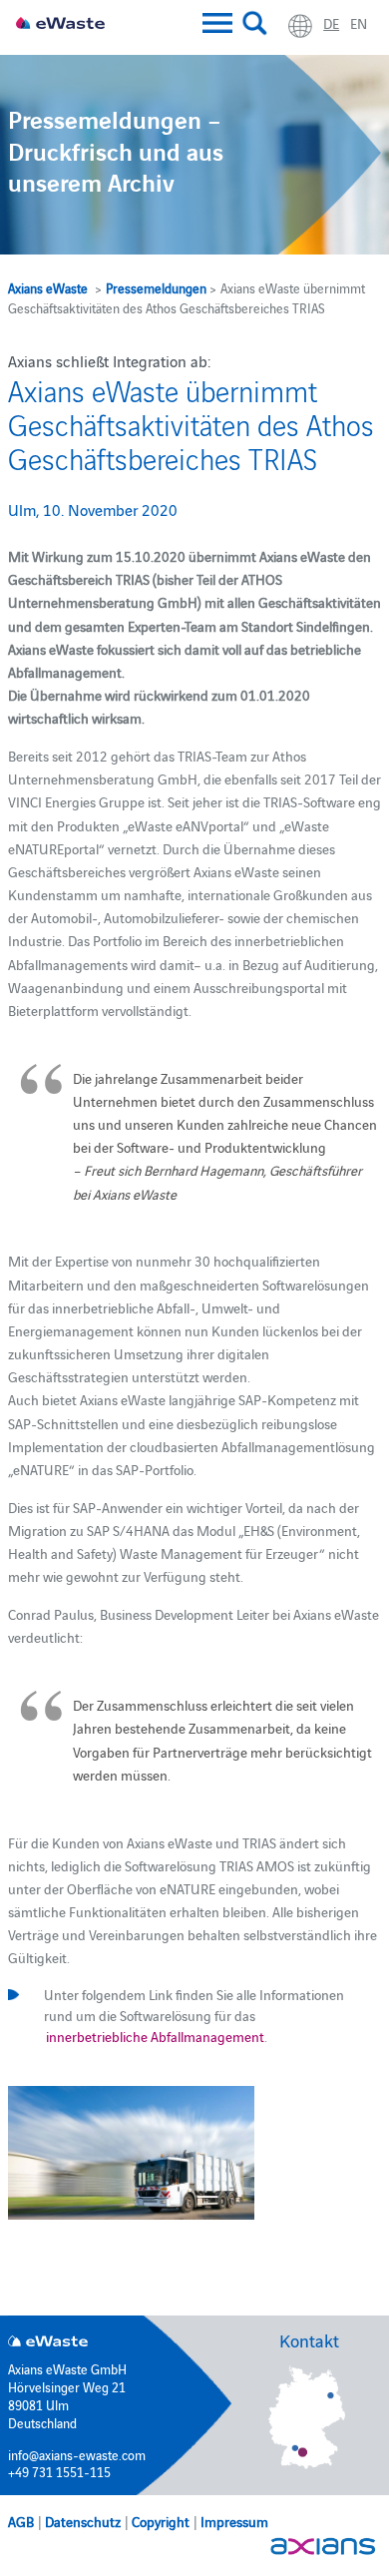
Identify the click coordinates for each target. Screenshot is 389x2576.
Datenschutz (83, 2521)
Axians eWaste (48, 287)
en (359, 23)
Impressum (234, 2521)
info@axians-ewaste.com (77, 2454)
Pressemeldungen (156, 287)
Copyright (161, 2521)
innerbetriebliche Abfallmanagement (154, 2036)
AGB (21, 2521)
